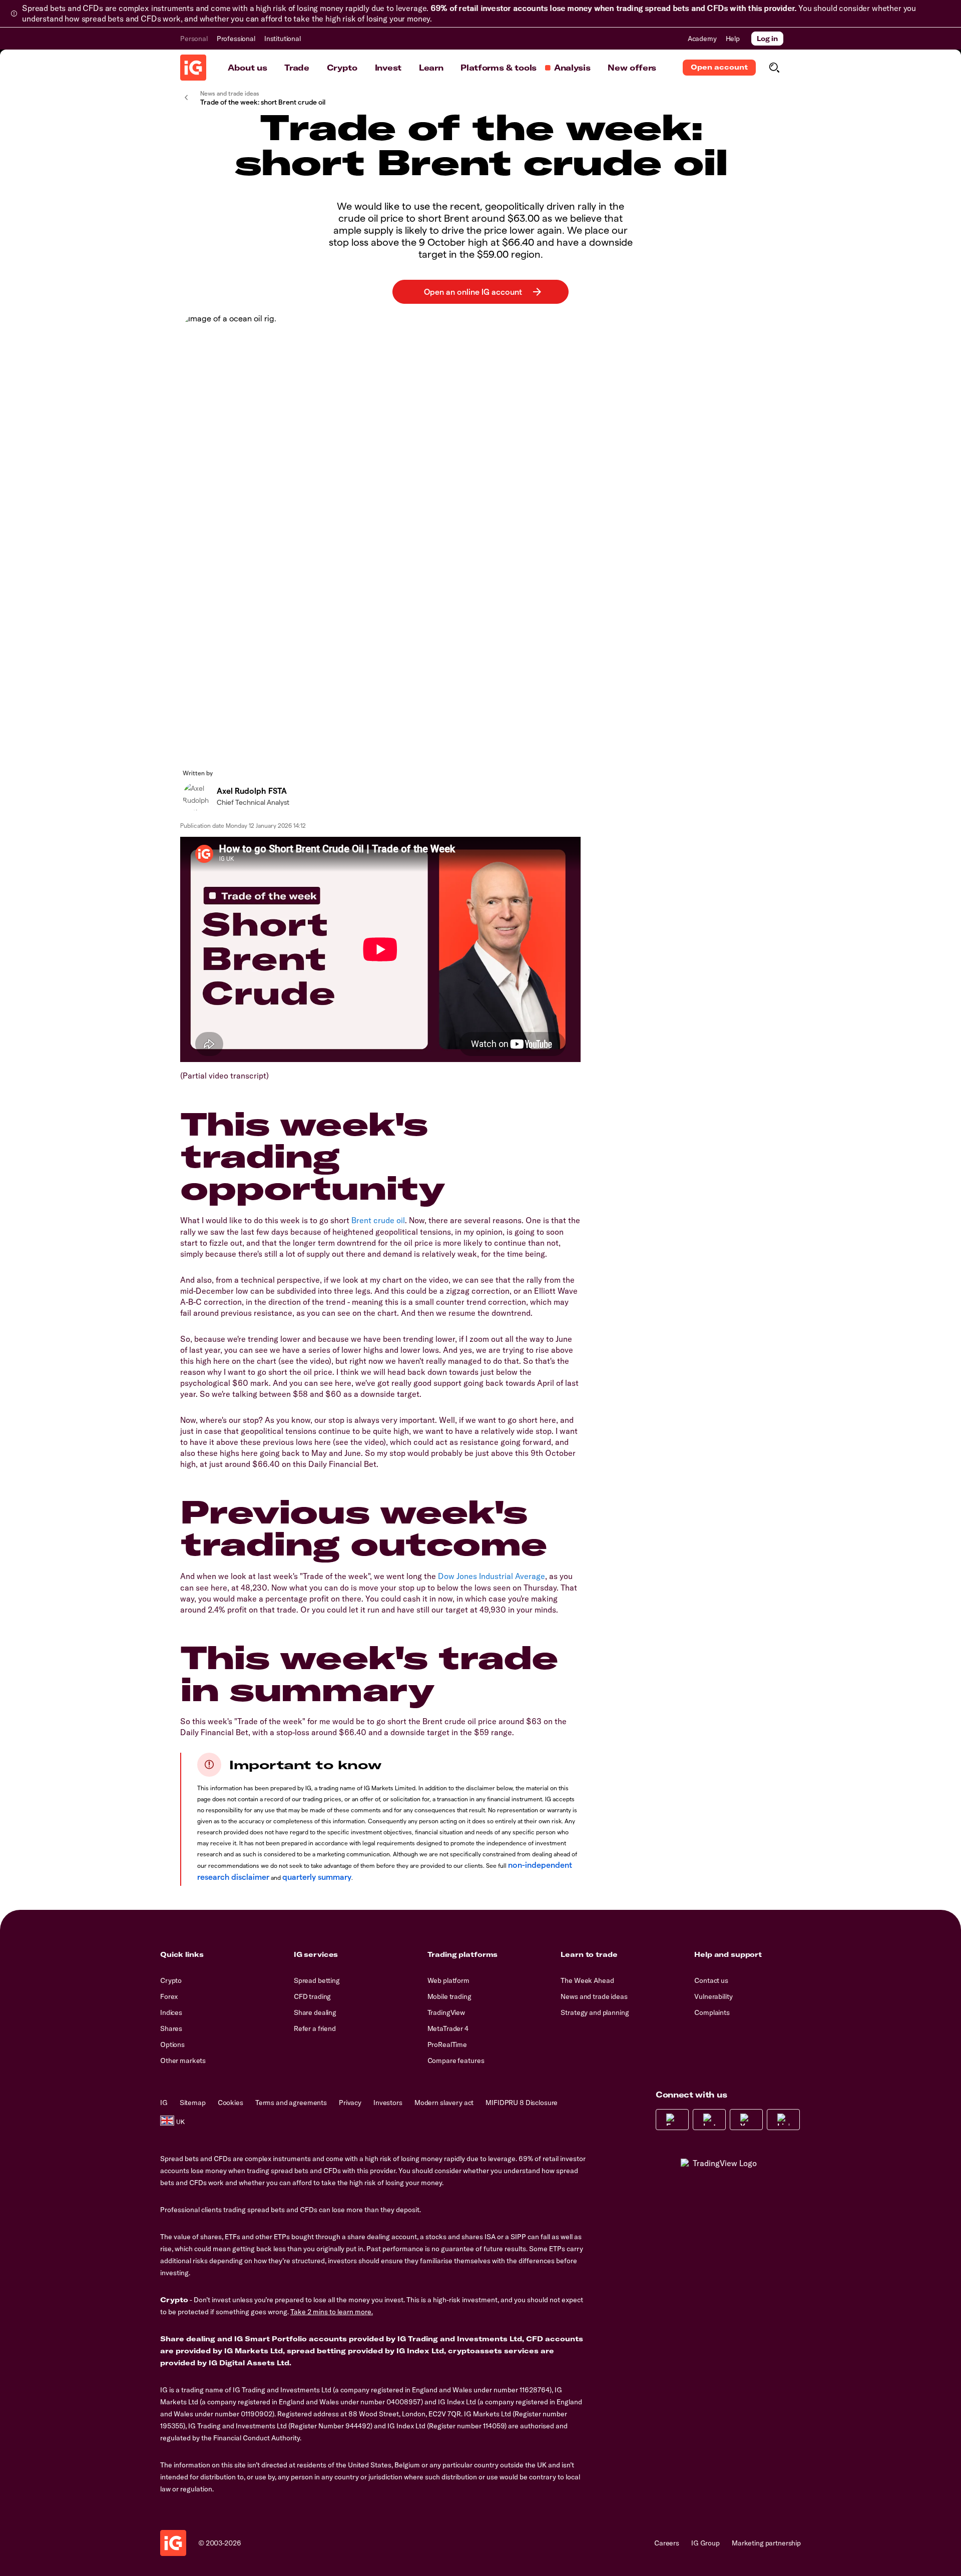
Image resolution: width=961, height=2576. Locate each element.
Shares (171, 2028)
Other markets (183, 2060)
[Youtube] (746, 2120)
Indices (171, 2012)
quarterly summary (317, 1877)
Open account (719, 67)
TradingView (446, 2012)
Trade (297, 68)
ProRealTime (447, 2044)
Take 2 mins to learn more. (332, 2312)
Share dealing (315, 2012)
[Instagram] (709, 2120)
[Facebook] (672, 2120)
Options (172, 2044)
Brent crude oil (378, 1220)
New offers (632, 68)
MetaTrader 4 (448, 2028)
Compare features (456, 2060)
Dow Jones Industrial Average (492, 1576)
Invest (388, 68)
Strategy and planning (595, 2012)
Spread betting (317, 1980)
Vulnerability (713, 1996)
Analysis (572, 68)
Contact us (711, 1980)
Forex (169, 1996)
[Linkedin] (783, 2120)
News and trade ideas (594, 1996)
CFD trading (312, 1996)
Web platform (448, 1980)
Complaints (712, 2012)
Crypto (342, 68)
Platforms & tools (499, 68)
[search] (774, 68)
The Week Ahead (587, 1980)
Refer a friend (315, 2028)
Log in (767, 39)
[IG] (193, 68)
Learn (431, 68)
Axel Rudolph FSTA (252, 791)
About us (247, 68)
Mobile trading (449, 1996)
